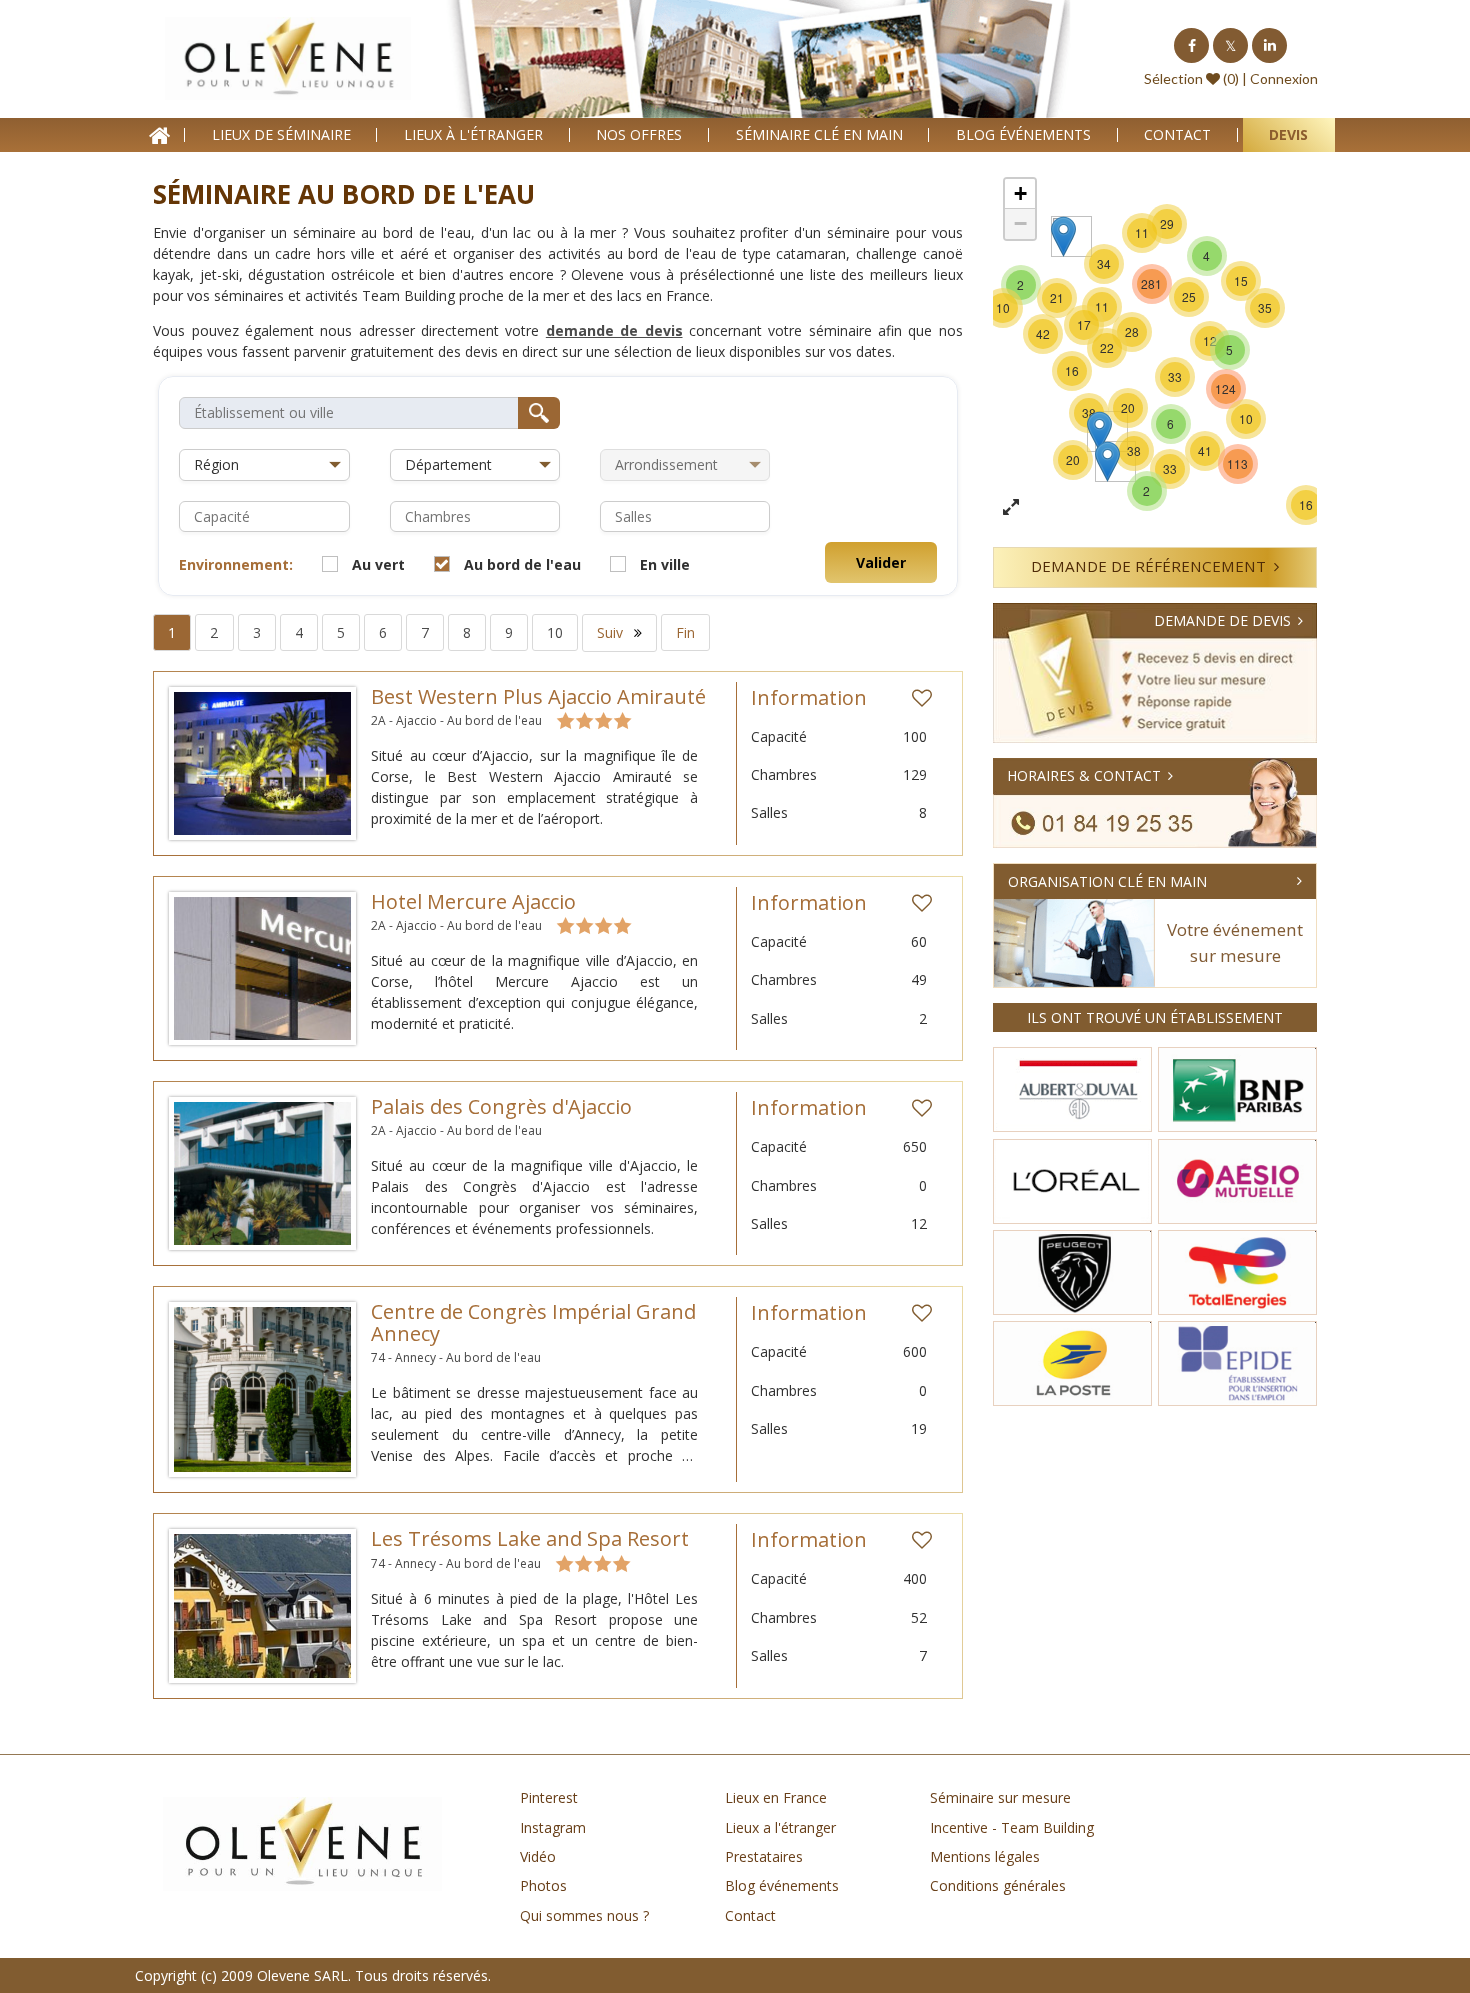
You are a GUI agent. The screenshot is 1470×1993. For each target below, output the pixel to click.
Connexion (1284, 78)
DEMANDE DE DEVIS (1222, 620)
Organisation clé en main (1107, 881)
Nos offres (639, 134)
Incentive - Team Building (1012, 1827)
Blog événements (1023, 134)
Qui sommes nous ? (584, 1915)
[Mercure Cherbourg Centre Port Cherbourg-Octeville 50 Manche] (1063, 236)
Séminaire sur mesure (1000, 1797)
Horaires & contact (1084, 775)
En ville (665, 564)
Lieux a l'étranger (780, 1827)
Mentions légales (985, 1856)
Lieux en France (776, 1797)
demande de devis (614, 330)
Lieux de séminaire (281, 134)
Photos (543, 1885)
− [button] (1020, 223)
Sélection (1173, 78)
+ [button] (1020, 193)
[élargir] (1011, 508)
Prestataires (764, 1856)
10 (555, 632)
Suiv (612, 632)
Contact (1177, 134)
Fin (685, 632)
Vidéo (538, 1856)
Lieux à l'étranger (473, 134)
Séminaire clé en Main (819, 134)
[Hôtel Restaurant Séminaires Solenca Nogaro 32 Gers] (1099, 431)
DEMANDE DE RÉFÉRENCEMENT (1148, 566)
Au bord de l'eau (522, 564)
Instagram (553, 1827)
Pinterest (549, 1797)
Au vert (378, 564)
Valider (881, 562)
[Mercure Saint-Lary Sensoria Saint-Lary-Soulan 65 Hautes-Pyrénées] (1107, 461)
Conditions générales (998, 1885)
